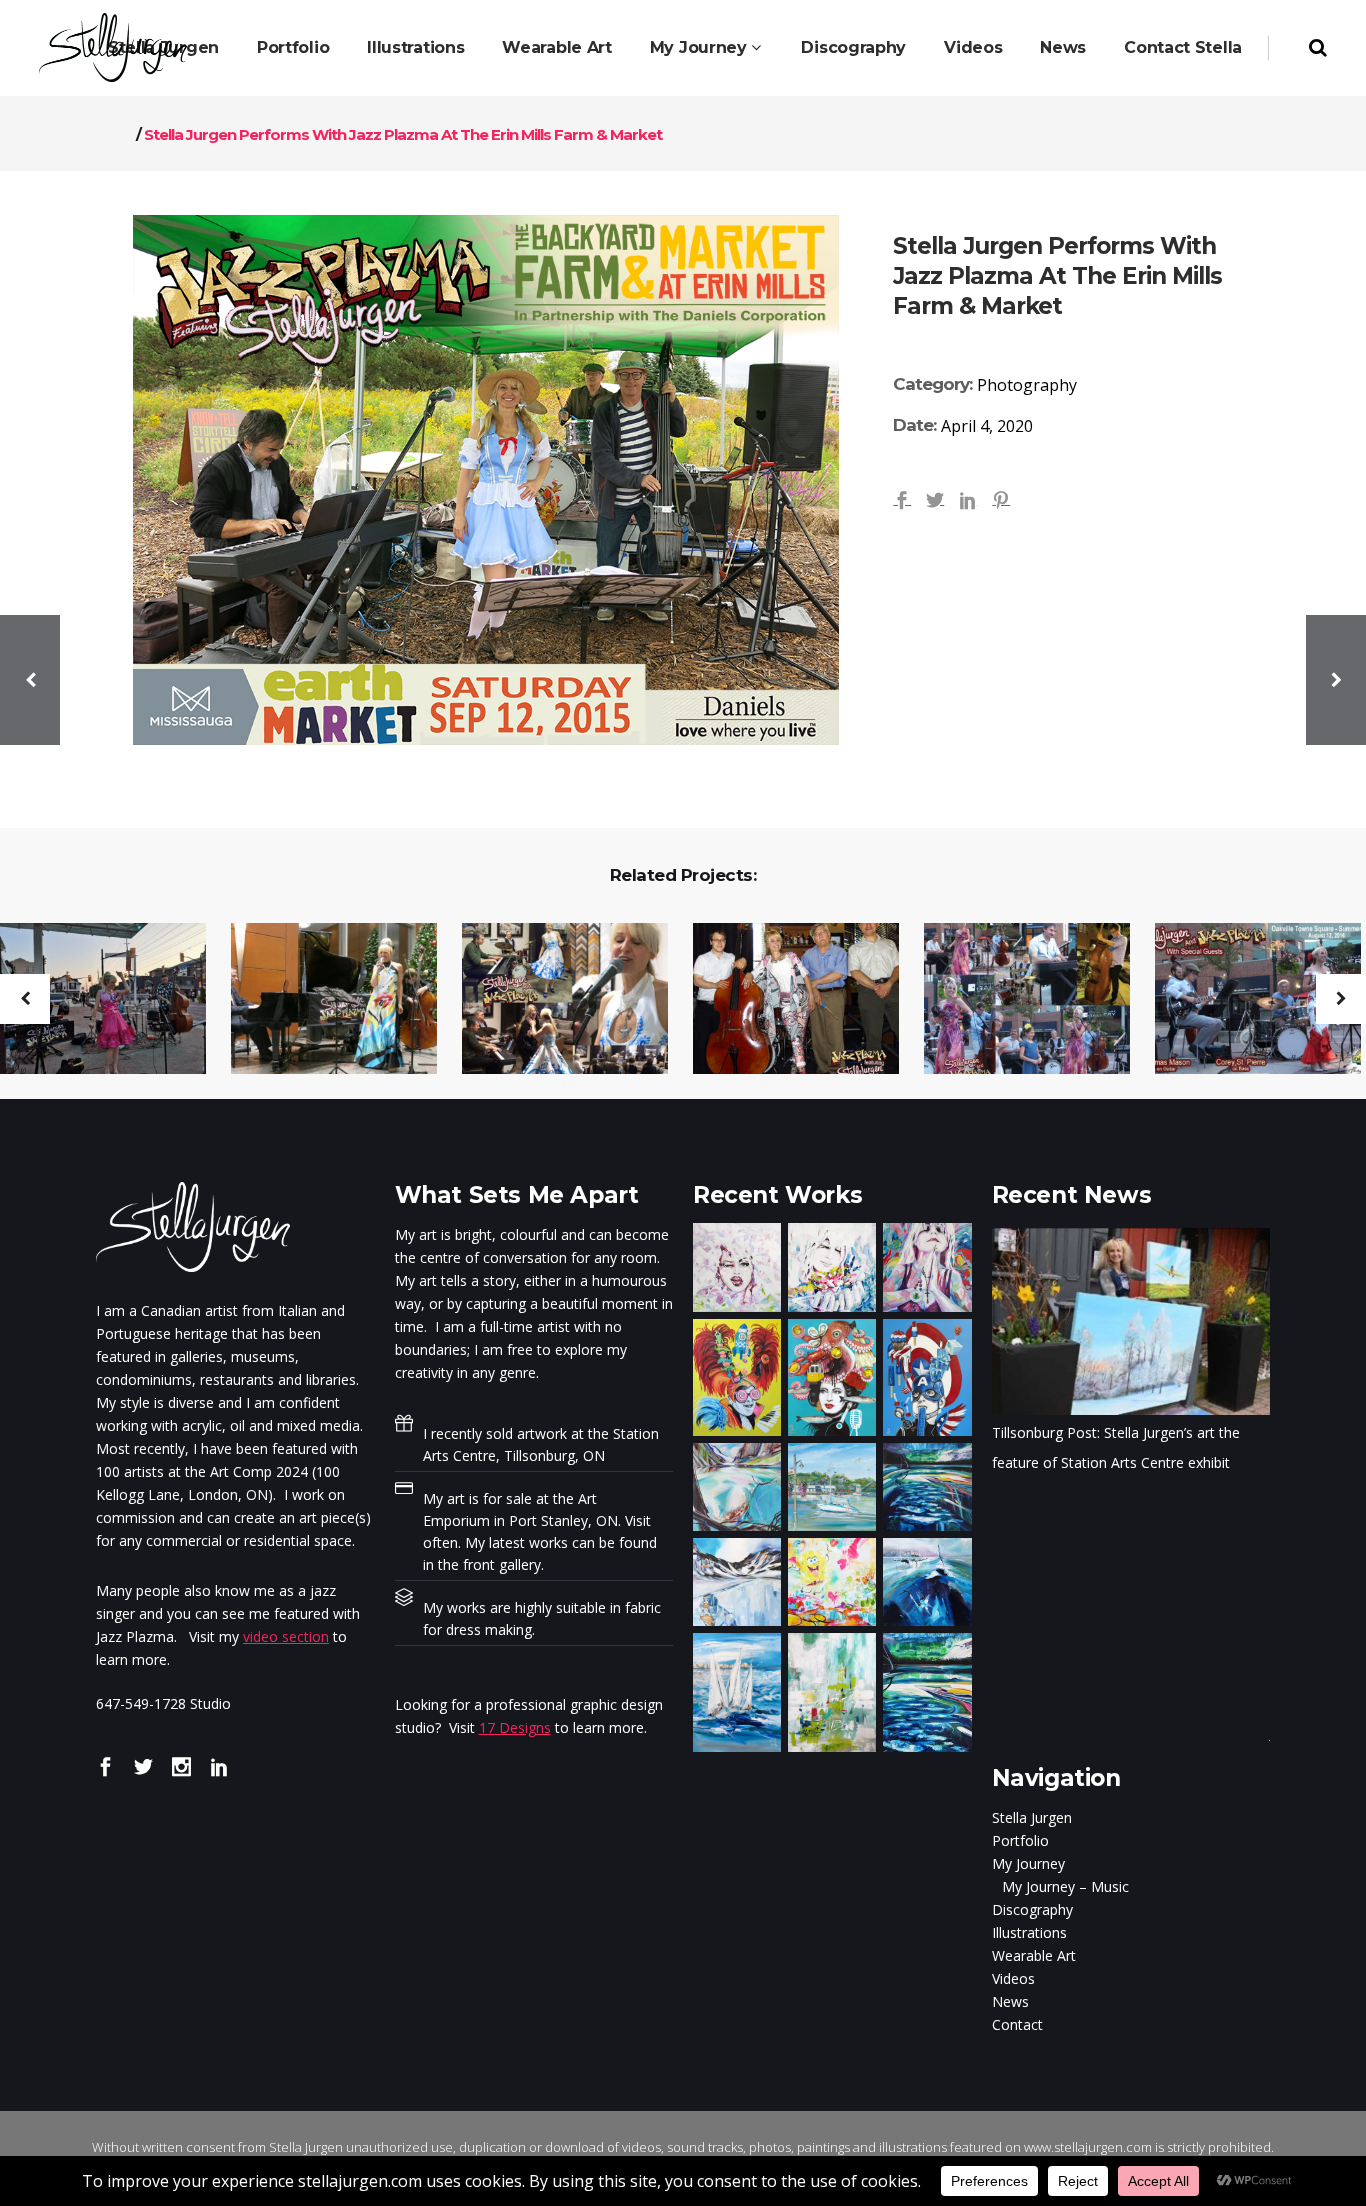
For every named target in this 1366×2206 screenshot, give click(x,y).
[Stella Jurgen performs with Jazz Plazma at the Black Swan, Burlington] (783, 1000)
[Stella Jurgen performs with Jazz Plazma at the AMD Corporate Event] (321, 1000)
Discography (1032, 1909)
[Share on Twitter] (935, 498)
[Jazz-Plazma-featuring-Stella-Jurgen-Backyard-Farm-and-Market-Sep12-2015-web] (486, 480)
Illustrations (1029, 1932)
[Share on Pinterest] (1001, 498)
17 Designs (515, 1727)
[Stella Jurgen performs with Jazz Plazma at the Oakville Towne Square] (1014, 1000)
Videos (1013, 1978)
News (1010, 2001)
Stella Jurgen (1032, 1817)
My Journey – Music (1065, 1886)
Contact (1017, 2024)
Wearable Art (1034, 1955)
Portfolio (1020, 1840)
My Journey (1028, 1863)
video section (286, 1636)
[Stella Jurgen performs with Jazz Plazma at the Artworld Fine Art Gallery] (552, 1000)
